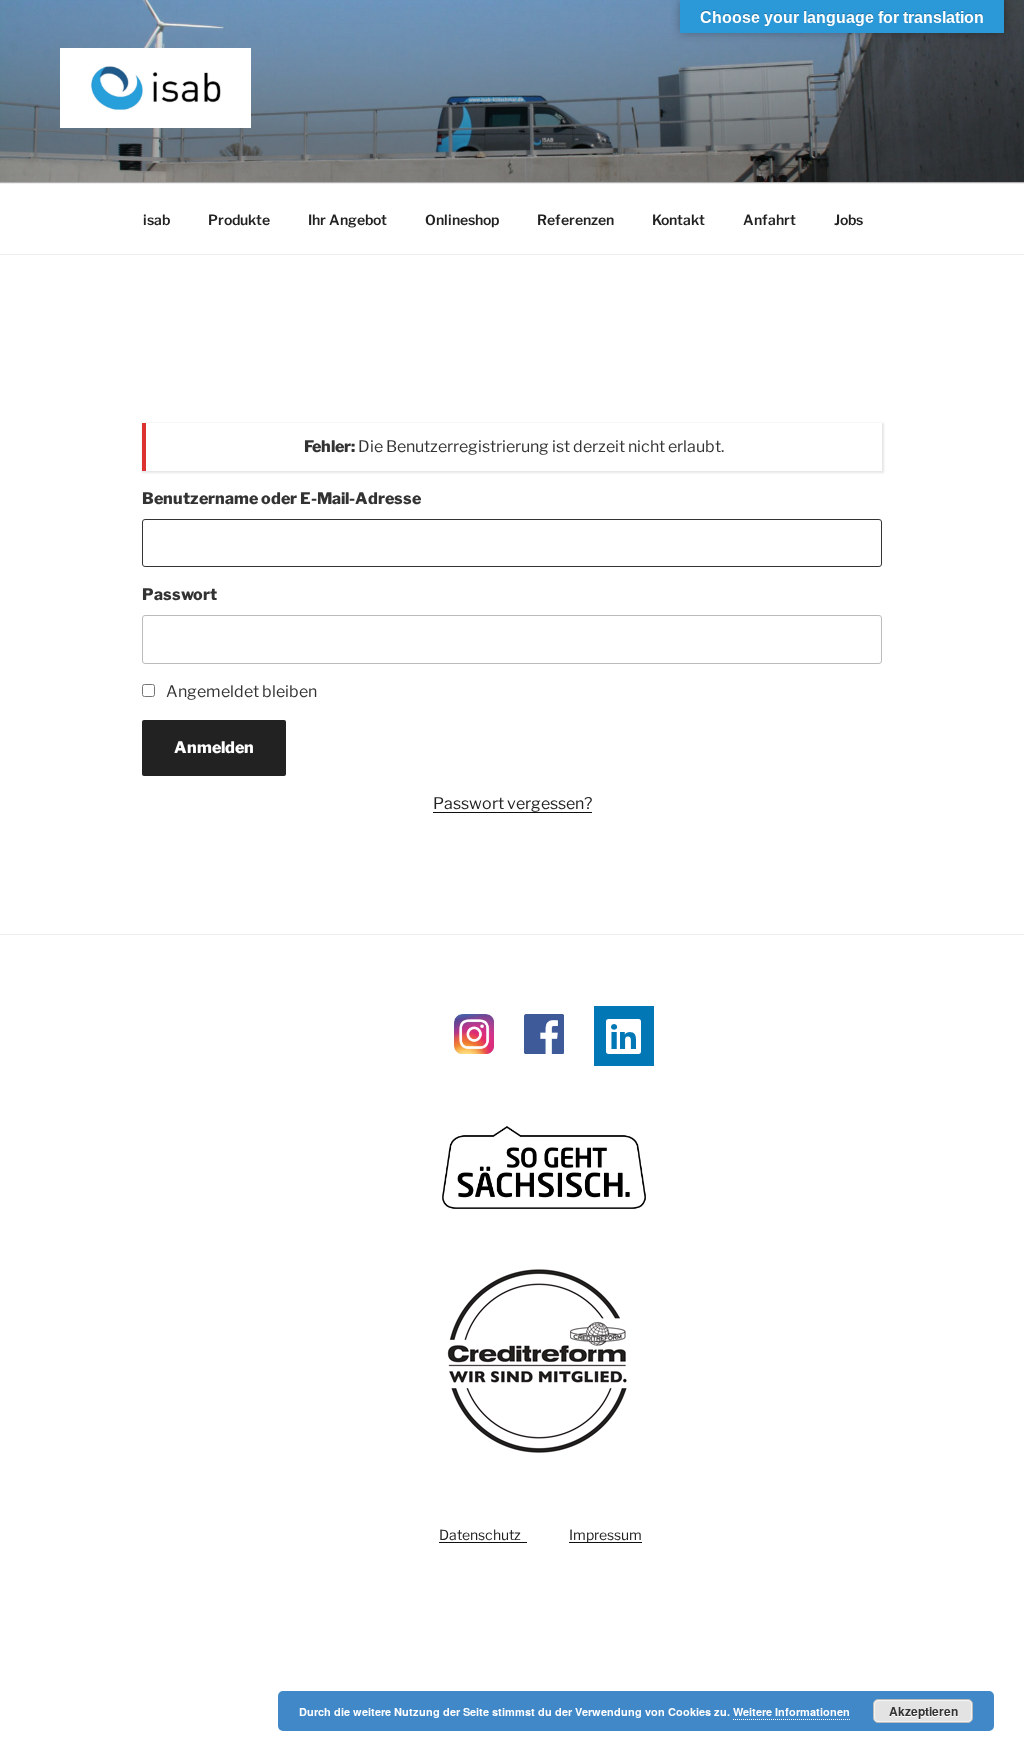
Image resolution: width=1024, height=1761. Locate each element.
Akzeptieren (923, 1711)
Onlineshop (462, 219)
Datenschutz (483, 1534)
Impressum (605, 1534)
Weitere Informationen (791, 1711)
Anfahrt (769, 219)
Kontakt (678, 219)
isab (156, 219)
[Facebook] (544, 1063)
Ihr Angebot (347, 219)
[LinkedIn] (624, 1036)
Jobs (848, 219)
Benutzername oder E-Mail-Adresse (281, 498)
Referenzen (575, 219)
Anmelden (214, 747)
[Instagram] (474, 1063)
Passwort (179, 594)
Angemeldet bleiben (241, 691)
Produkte (239, 219)
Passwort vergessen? (512, 803)
